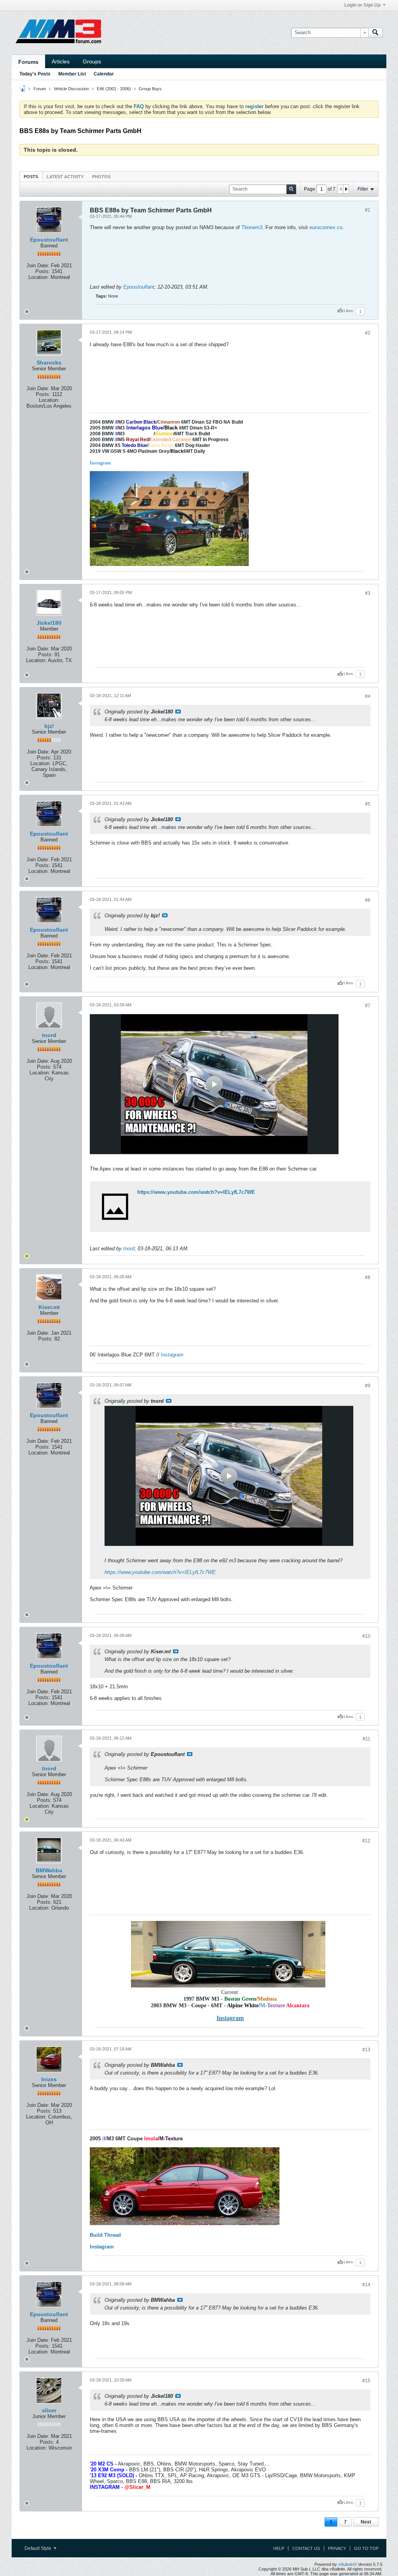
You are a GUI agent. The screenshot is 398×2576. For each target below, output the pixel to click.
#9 (368, 1386)
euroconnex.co (326, 227)
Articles (61, 61)
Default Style (38, 2548)
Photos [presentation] (101, 177)
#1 (368, 210)
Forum (40, 89)
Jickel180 (49, 623)
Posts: (43, 271)
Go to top (366, 2548)
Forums (28, 62)
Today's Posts (35, 74)
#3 (368, 593)
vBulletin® (347, 2564)
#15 (366, 2381)
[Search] (375, 33)
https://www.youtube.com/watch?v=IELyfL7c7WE (196, 1192)
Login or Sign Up (362, 5)
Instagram (172, 1355)
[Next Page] (346, 189)
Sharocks (49, 363)
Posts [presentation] (31, 177)
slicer (49, 2410)
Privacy (337, 2548)
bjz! (49, 726)
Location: (39, 277)
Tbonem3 (252, 227)
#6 (368, 900)
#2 (368, 333)
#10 (366, 1636)
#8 (368, 1277)
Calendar (104, 74)
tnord (49, 1035)
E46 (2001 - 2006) (114, 89)
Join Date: (38, 265)
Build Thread (105, 2235)
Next (366, 2522)
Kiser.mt (49, 1307)
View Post (178, 711)
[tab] (31, 176)
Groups (92, 61)
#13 (366, 2050)
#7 (368, 1006)
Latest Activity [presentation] (65, 177)
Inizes (49, 2079)
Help (279, 2548)
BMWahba (49, 1870)
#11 (367, 1739)
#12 (366, 1841)
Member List (72, 74)
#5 (368, 804)
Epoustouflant (49, 240)
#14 (366, 2285)
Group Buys (150, 89)
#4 (368, 696)
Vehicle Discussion (71, 89)
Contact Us (306, 2548)
